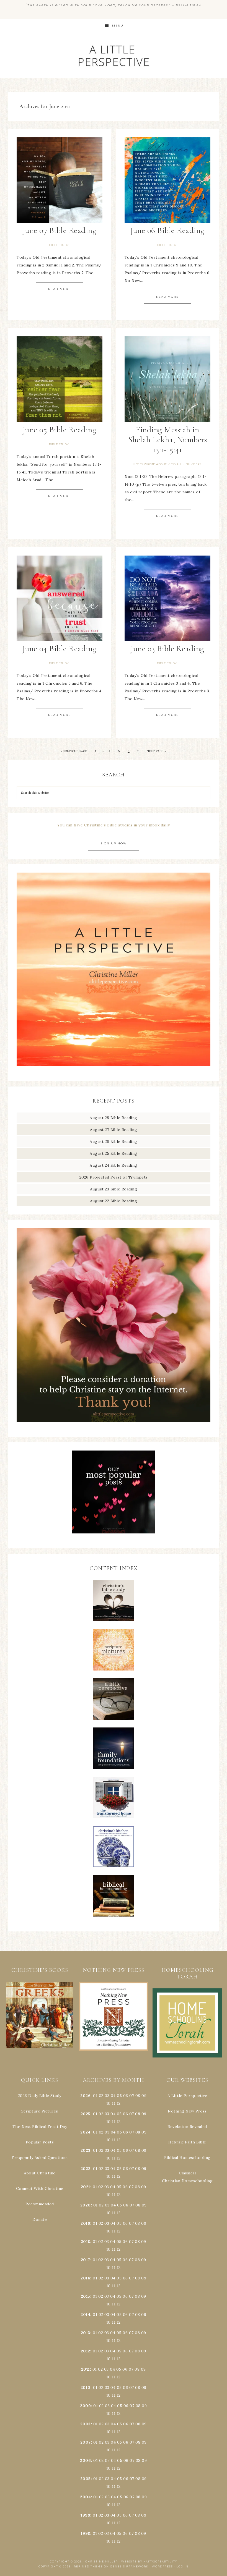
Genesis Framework (129, 2566)
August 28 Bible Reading (114, 1118)
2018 (86, 2242)
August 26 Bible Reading (114, 1142)
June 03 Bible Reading (167, 649)
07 (132, 2096)
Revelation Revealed (187, 2127)
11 (114, 2122)
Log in (182, 2566)
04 (113, 2096)
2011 (86, 2369)
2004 (85, 2497)
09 (144, 2114)
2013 (86, 2333)
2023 (86, 2150)
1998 (86, 2533)
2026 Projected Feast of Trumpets (114, 1177)
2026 (85, 2096)
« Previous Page (74, 751)
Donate (40, 2219)
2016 (85, 2278)
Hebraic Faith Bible (187, 2142)
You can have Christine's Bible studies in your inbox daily (114, 825)
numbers (194, 464)
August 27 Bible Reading (114, 1130)
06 (126, 2096)
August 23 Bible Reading (114, 1189)
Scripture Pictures (40, 2111)
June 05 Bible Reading (60, 430)
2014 (85, 2315)
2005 (86, 2479)
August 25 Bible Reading (114, 1153)
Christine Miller (102, 2561)
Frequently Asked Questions (40, 2158)
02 (101, 2096)
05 (119, 2096)
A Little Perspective (113, 55)
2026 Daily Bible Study (40, 2096)
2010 (86, 2387)
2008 (86, 2424)
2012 (86, 2351)
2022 (86, 2169)
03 (107, 2096)
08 (138, 2096)
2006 (85, 2460)
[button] (40, 2015)
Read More (60, 289)
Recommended (40, 2204)
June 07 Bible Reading (60, 230)
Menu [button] (118, 26)
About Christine (40, 2173)
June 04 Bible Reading (60, 649)
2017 (86, 2260)
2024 (85, 2132)
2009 (85, 2406)
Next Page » (156, 751)
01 (95, 2096)
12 (119, 2122)
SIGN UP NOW (114, 843)
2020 (86, 2205)
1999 (85, 2515)
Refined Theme (88, 2566)
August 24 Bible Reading (114, 1165)
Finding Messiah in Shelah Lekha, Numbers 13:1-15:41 (168, 440)
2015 (86, 2296)
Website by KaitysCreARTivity (149, 2561)
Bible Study (59, 245)
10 (109, 2122)
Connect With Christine (40, 2188)
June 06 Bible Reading (167, 230)
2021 (86, 2187)
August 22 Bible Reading (114, 1201)
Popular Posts (40, 2142)
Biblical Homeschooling (187, 2158)
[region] (40, 2015)
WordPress (162, 2566)
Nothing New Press (187, 2111)
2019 (85, 2223)
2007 (86, 2442)
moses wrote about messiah (157, 464)
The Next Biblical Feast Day (40, 2127)
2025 (86, 2114)
